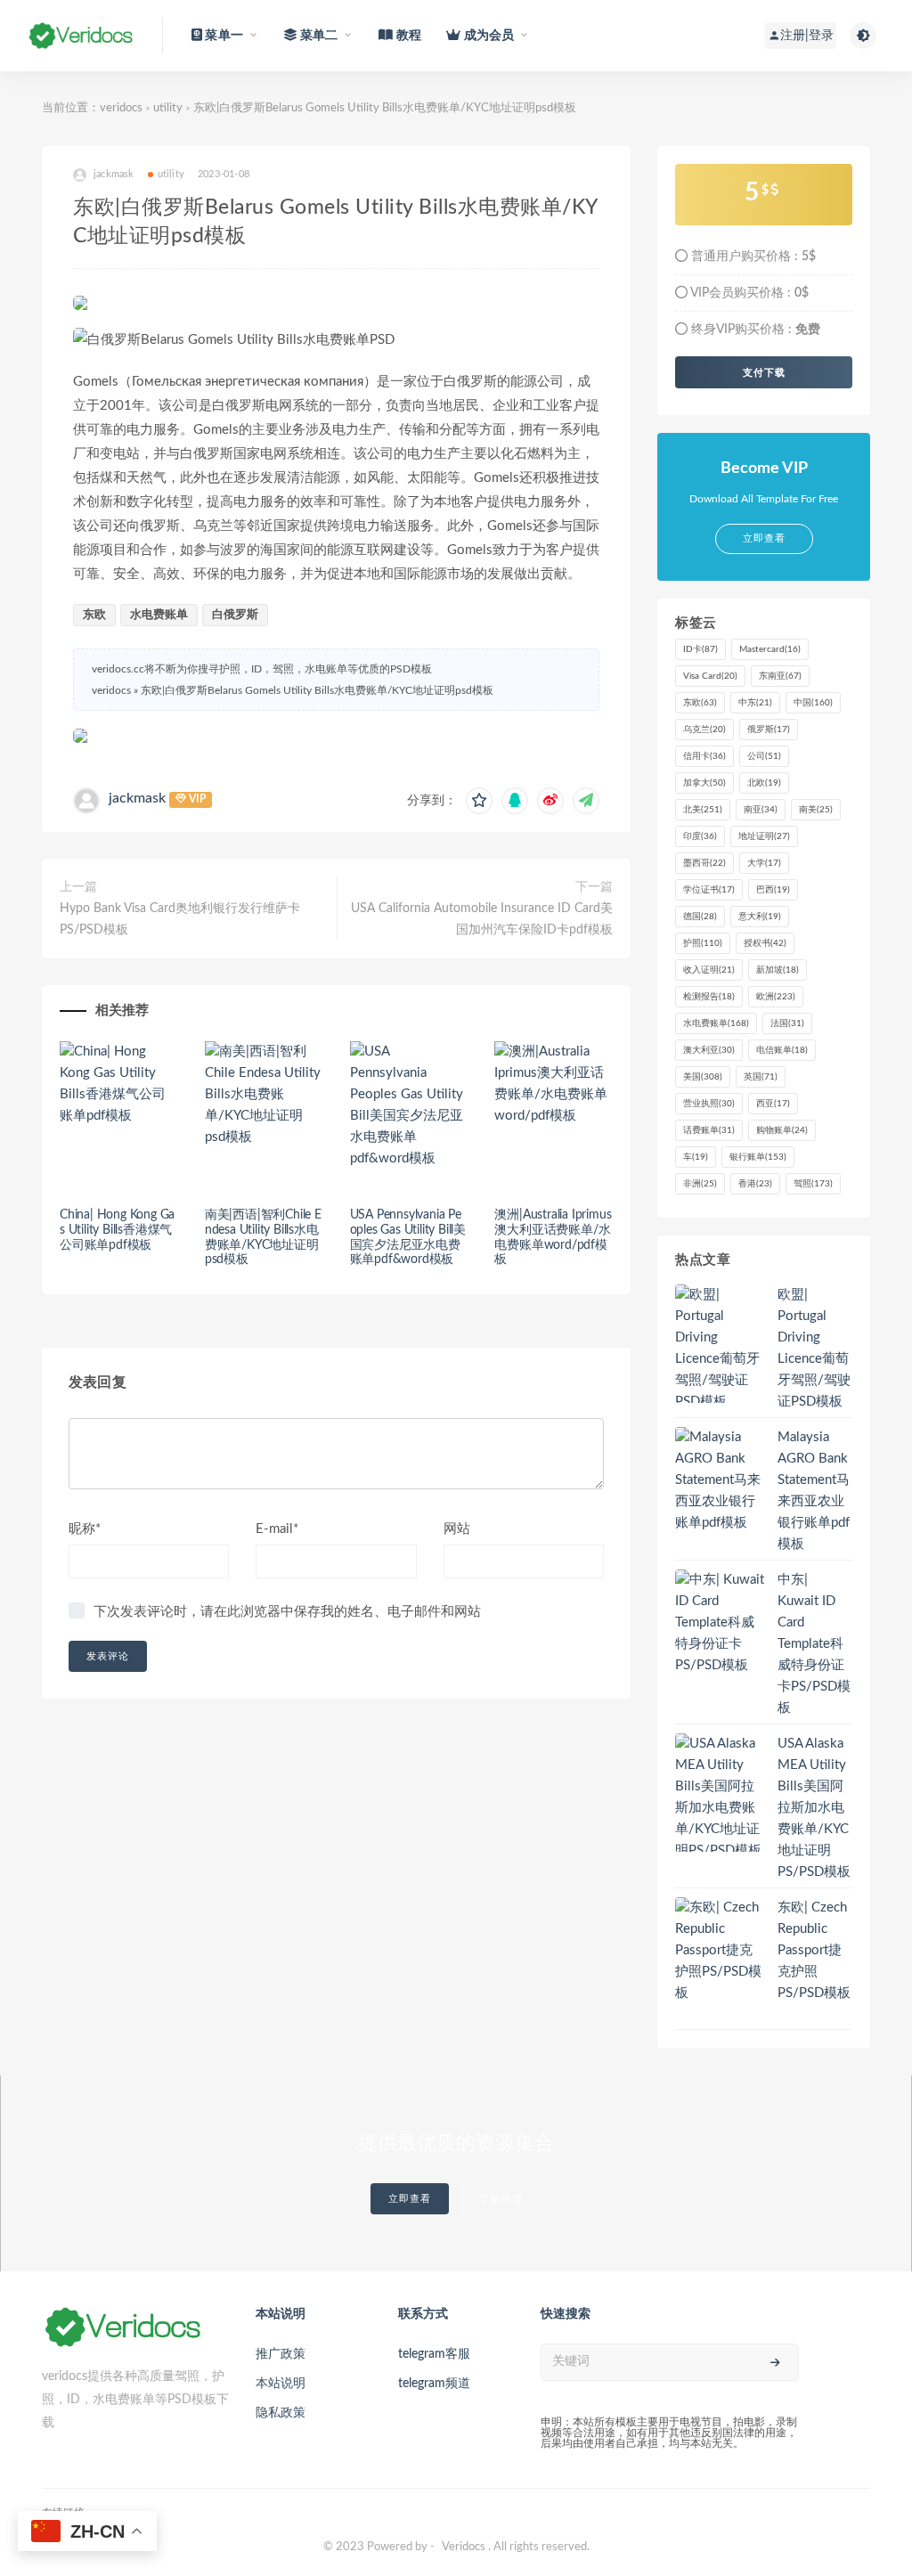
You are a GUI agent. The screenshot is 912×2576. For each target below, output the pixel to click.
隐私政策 (281, 2413)
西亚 (773, 1104)
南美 (816, 810)
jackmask (137, 798)
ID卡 (700, 649)
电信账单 (782, 1050)
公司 (764, 756)
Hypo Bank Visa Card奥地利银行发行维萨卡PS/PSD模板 (180, 919)
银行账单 (758, 1157)
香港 (755, 1184)
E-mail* (277, 1529)
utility (168, 108)
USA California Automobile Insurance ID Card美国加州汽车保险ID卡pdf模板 (482, 919)
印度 (700, 836)
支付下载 (764, 372)
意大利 (760, 917)
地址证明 (764, 836)
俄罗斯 (769, 730)
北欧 (764, 783)
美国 (703, 1077)
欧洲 (776, 997)
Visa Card (710, 676)
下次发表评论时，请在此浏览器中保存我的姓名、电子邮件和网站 (287, 1612)
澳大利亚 (709, 1050)
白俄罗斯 (235, 615)
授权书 (765, 943)
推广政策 (281, 2354)
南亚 (761, 810)
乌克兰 (704, 730)
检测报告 (709, 997)
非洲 (700, 1184)
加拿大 (704, 783)
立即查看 (410, 2199)
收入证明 (709, 970)
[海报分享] (586, 801)
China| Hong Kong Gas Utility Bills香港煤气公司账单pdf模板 (117, 1230)
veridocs (121, 108)
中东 (755, 703)
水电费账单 (159, 615)
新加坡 (778, 970)
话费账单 (709, 1130)
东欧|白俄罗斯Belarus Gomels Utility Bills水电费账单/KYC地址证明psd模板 (317, 690)
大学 (764, 863)
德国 (700, 917)
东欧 (94, 615)
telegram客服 (434, 2354)
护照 (703, 943)
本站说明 (281, 2384)
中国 (813, 703)
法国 (787, 1023)
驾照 (813, 1184)
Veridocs (464, 2547)
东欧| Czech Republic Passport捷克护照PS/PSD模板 (814, 1950)
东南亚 (780, 676)
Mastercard (770, 649)
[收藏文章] (479, 801)
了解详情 (501, 2199)
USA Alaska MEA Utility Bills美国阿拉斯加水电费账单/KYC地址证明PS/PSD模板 (814, 1808)
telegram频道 (434, 2384)
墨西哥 (704, 863)
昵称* (85, 1529)
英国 (761, 1077)
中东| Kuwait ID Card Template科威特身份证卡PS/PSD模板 (814, 1644)
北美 (703, 810)
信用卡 (704, 756)
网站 (457, 1529)
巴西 (773, 890)
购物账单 (782, 1130)
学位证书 (709, 890)
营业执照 (709, 1104)
